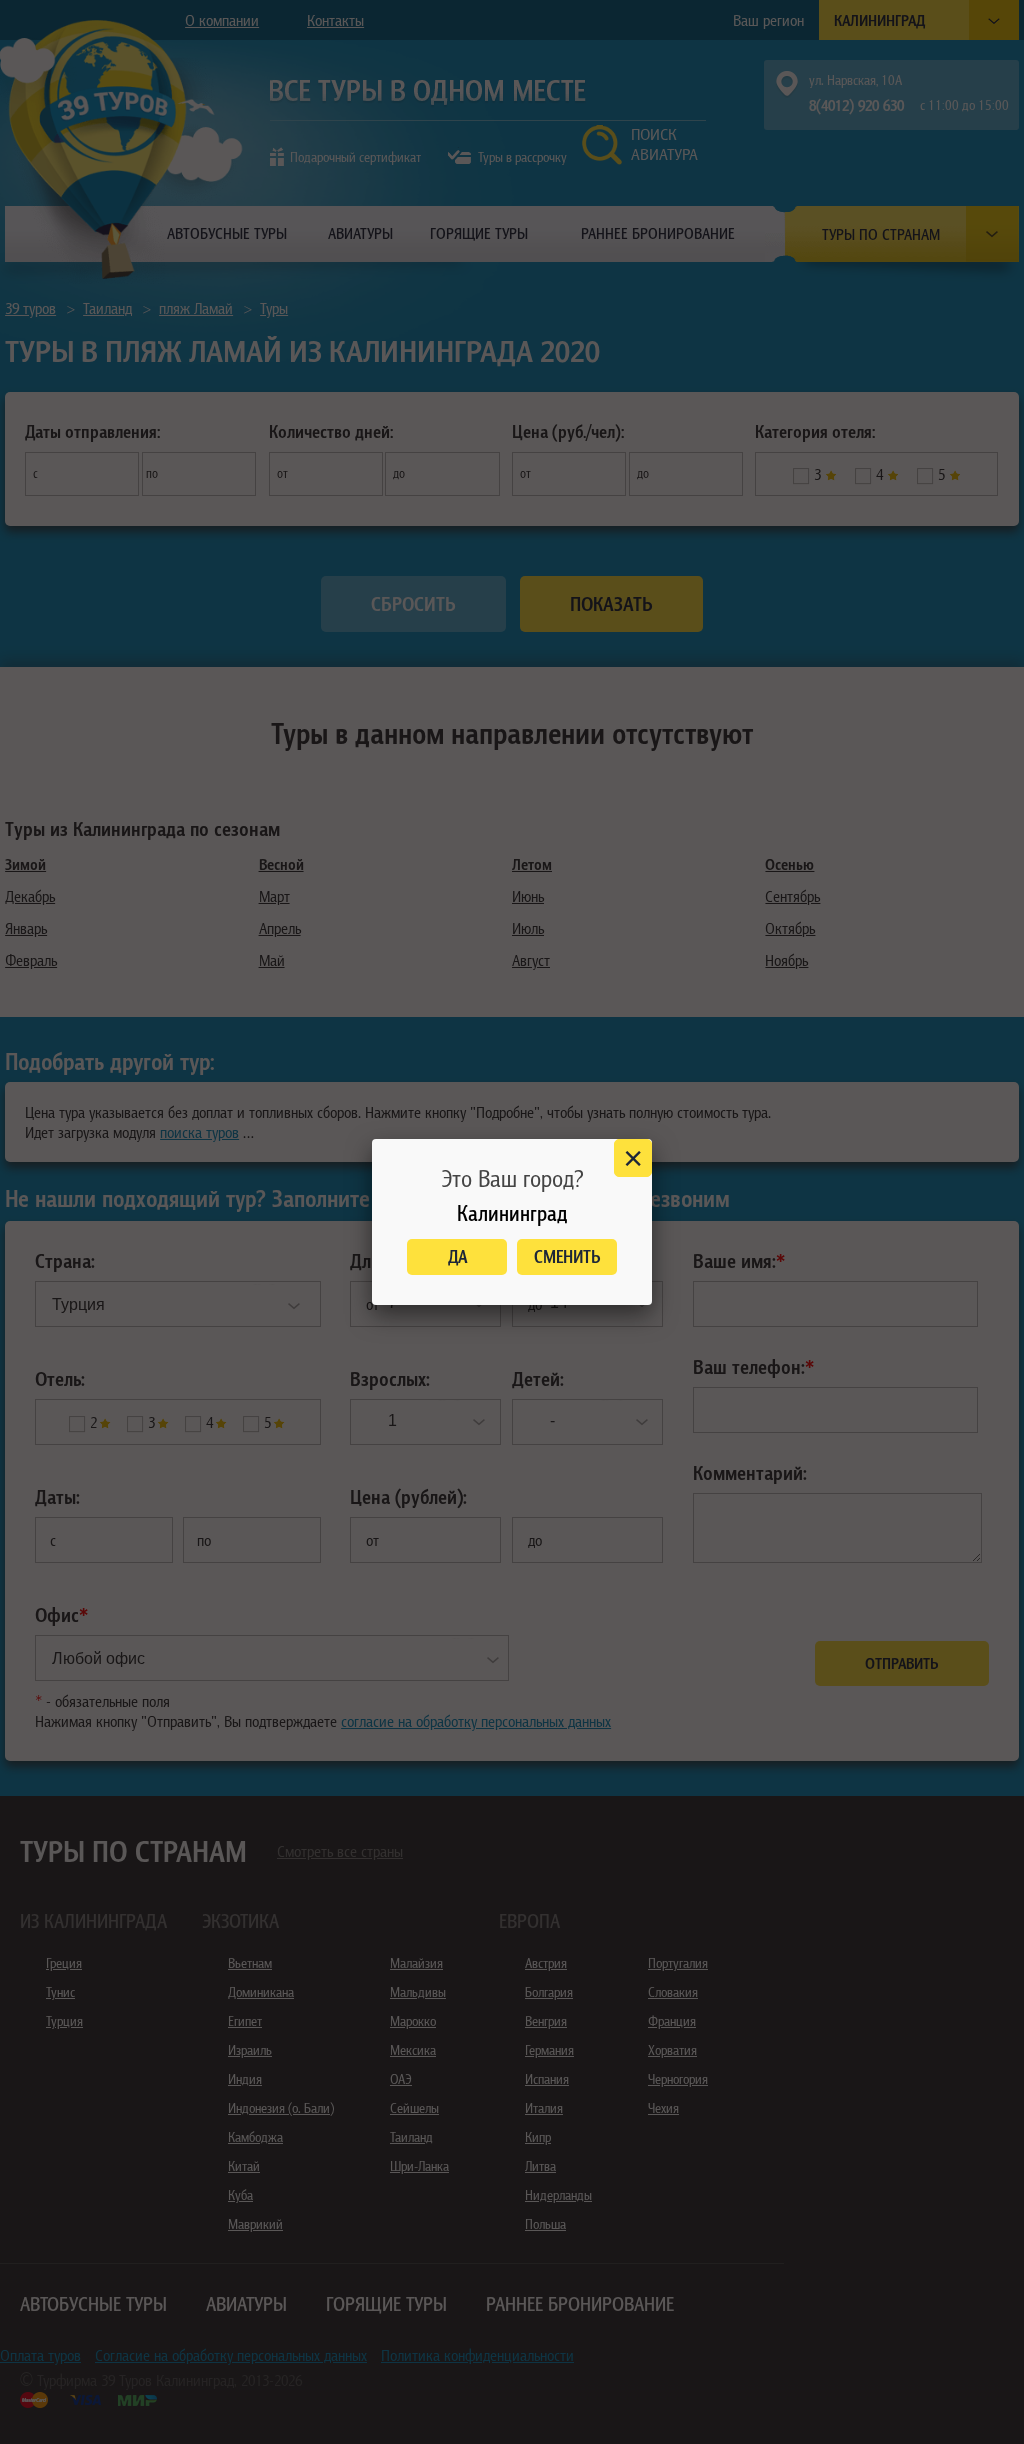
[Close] (633, 1158)
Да (457, 1256)
